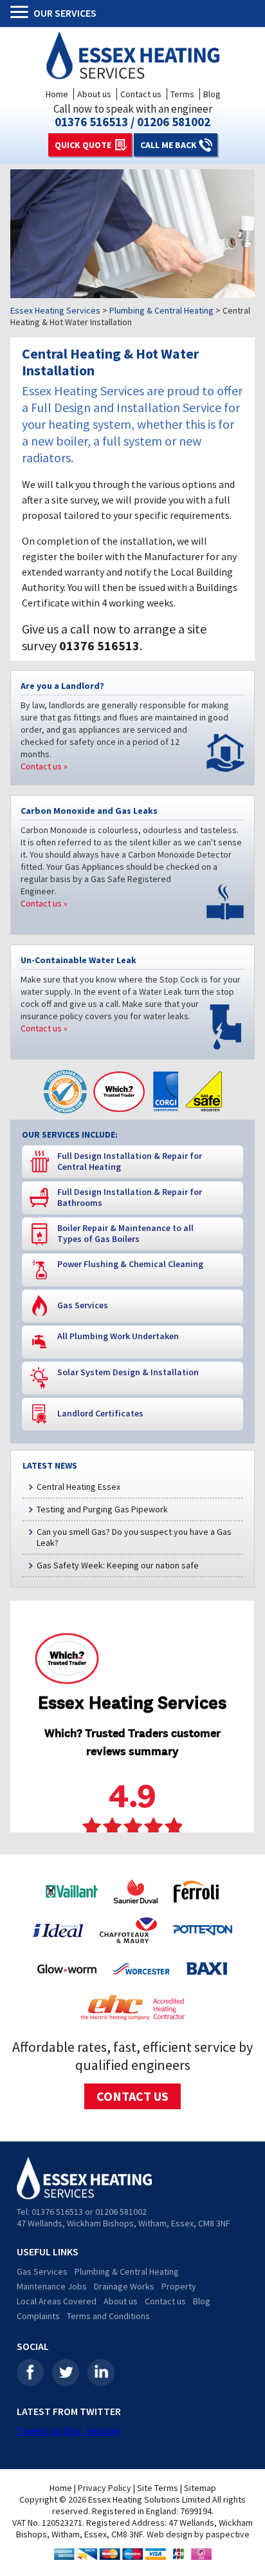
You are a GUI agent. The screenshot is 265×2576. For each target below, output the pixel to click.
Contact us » (44, 766)
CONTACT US (132, 2096)
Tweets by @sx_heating (69, 2430)
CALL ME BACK (169, 145)
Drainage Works (124, 2286)
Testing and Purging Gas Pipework (102, 1509)
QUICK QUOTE (83, 145)
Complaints (38, 2316)
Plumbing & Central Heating (127, 2271)
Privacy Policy (105, 2488)
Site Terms (158, 2488)
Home (57, 94)
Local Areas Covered (57, 2301)
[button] (22, 14)
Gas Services (42, 2271)
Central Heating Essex (78, 1487)
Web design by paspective (198, 2534)
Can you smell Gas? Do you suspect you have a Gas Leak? (134, 1537)
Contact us (141, 94)
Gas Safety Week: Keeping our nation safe (118, 1565)
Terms (182, 94)
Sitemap (200, 2488)
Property (179, 2286)
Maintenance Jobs (52, 2286)
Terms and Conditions (108, 2316)
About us (94, 94)
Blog (212, 94)
